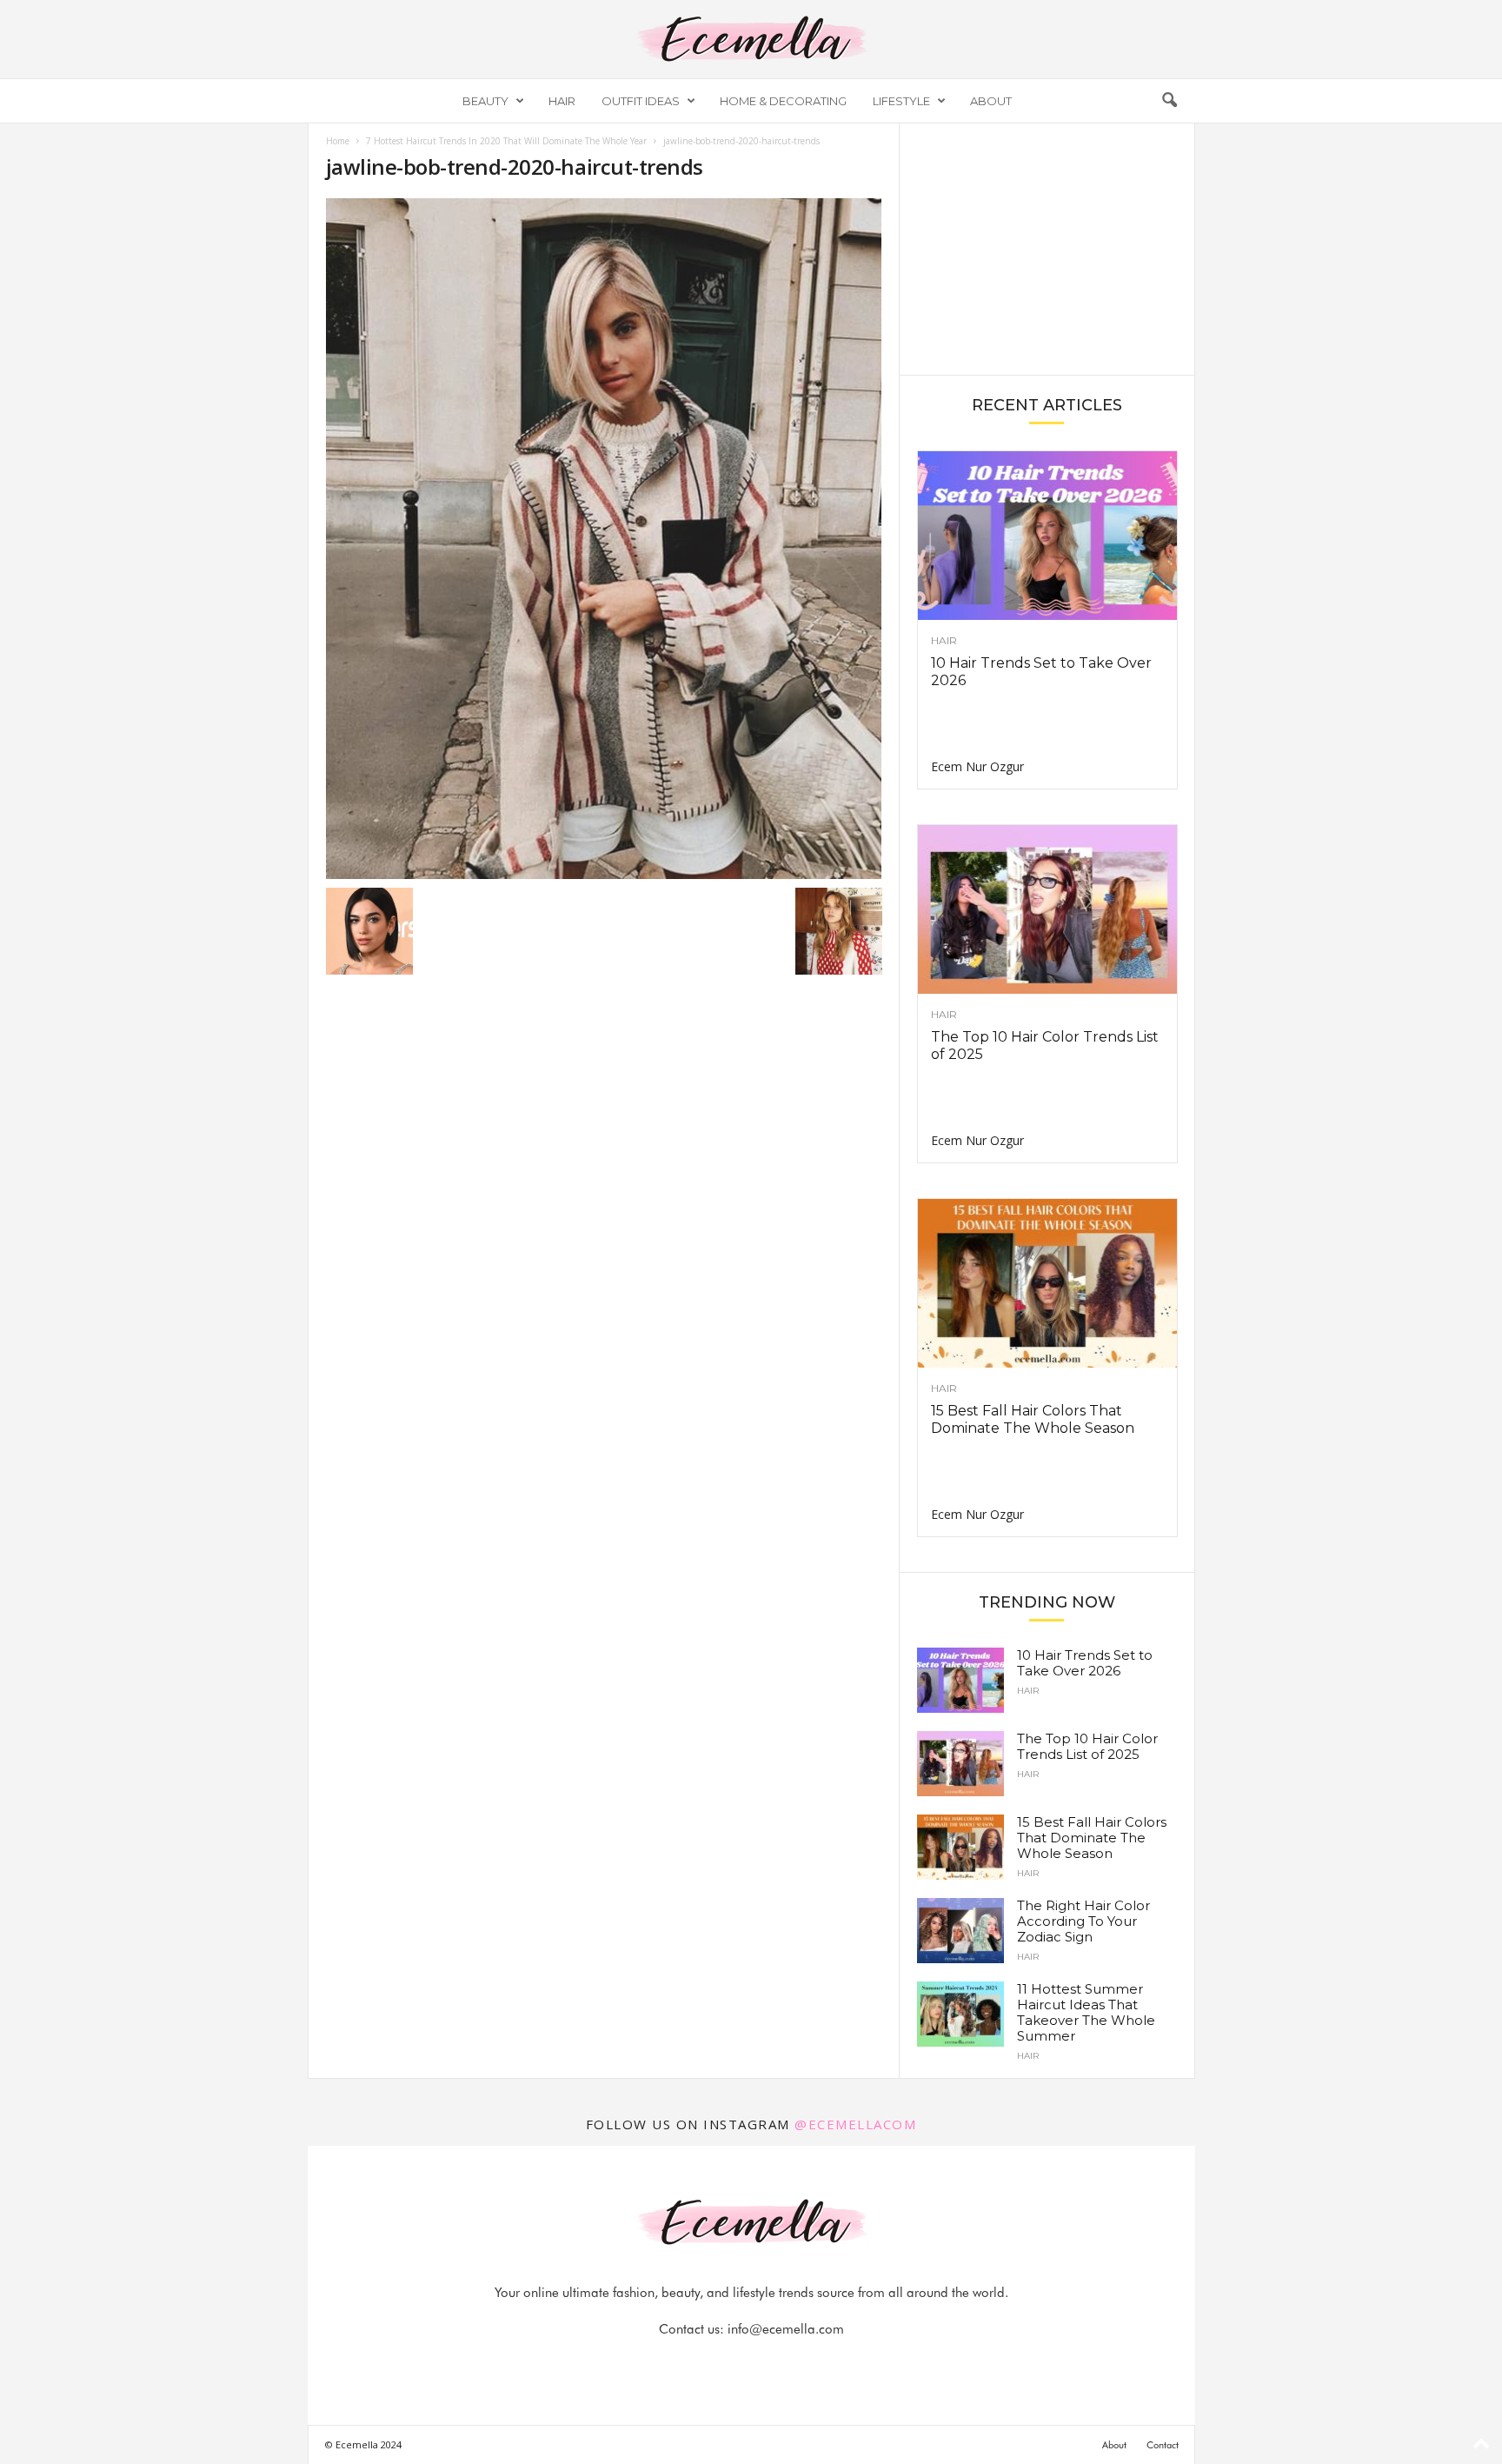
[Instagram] (733, 2364)
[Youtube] (811, 2364)
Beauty (485, 101)
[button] (1169, 101)
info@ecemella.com (786, 2329)
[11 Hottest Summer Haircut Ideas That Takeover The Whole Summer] (960, 2014)
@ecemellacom (855, 2124)
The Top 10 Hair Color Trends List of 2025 (1087, 1746)
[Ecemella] (751, 39)
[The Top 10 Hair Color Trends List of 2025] (1047, 909)
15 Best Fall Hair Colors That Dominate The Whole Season (1033, 1419)
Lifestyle (901, 101)
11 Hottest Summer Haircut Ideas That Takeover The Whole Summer (1086, 2012)
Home (338, 141)
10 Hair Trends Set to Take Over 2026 (1085, 1663)
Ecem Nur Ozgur (977, 766)
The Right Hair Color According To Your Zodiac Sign (1083, 1921)
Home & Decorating (783, 101)
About (991, 101)
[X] (773, 2364)
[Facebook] (693, 2364)
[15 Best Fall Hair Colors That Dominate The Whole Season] (1047, 1283)
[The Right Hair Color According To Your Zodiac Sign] (960, 1931)
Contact (1163, 2445)
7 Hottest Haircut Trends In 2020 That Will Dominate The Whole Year (506, 141)
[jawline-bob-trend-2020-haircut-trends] (604, 539)
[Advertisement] (1047, 248)
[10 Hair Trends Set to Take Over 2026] (1047, 536)
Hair (562, 101)
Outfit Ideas (641, 101)
